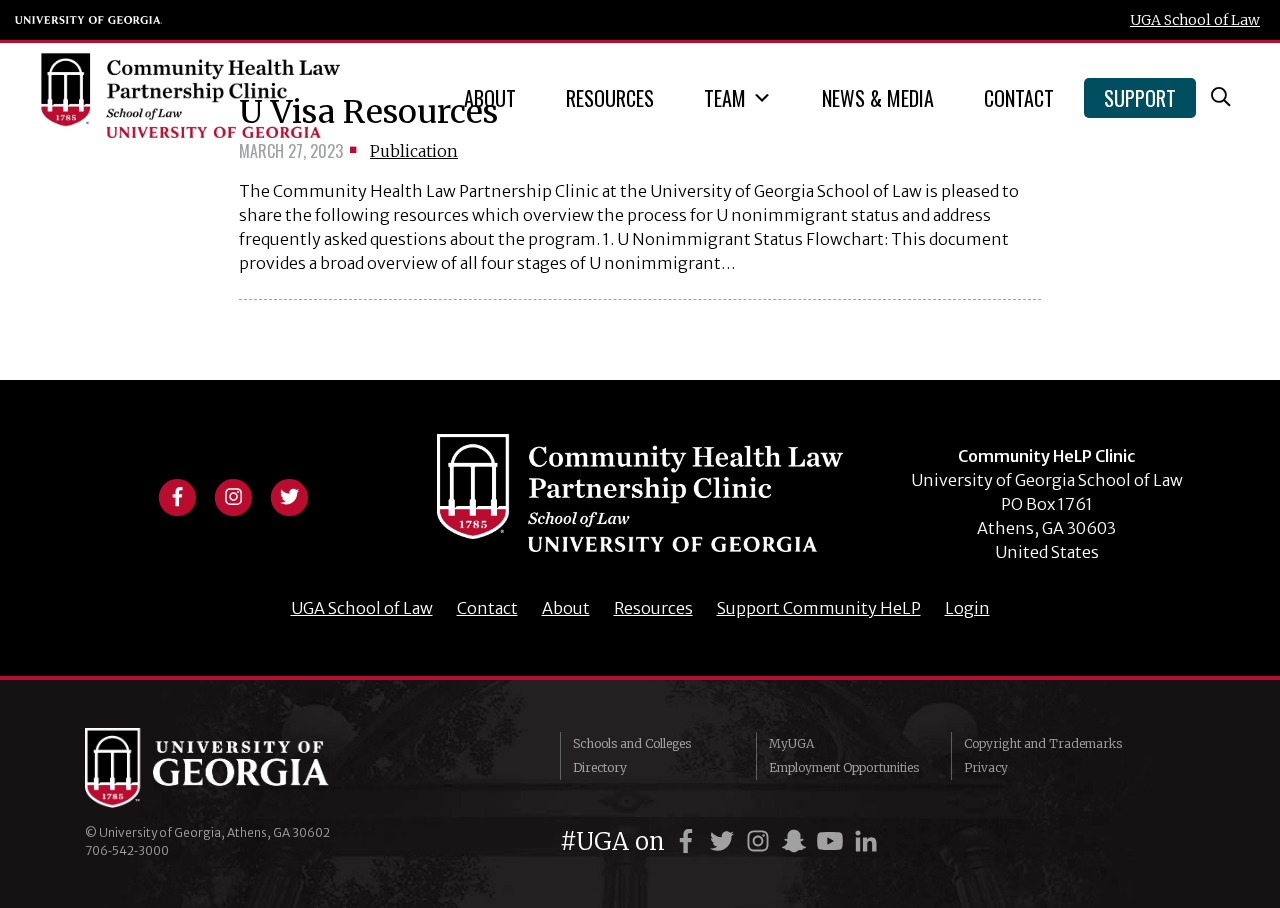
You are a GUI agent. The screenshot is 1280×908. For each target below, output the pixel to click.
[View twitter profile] (289, 495)
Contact (1019, 98)
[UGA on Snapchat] (797, 841)
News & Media (878, 98)
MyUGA (791, 743)
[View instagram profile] (233, 495)
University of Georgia (89, 20)
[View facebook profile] (177, 495)
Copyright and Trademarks (1043, 743)
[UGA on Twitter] (725, 841)
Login (967, 608)
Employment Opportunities (844, 767)
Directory (600, 767)
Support (1140, 98)
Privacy (986, 767)
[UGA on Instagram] (761, 841)
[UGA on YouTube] (833, 841)
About (490, 98)
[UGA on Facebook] (689, 841)
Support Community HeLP (819, 608)
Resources (610, 98)
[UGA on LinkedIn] (866, 841)
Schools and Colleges (632, 743)
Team (725, 98)
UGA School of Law (1195, 20)
